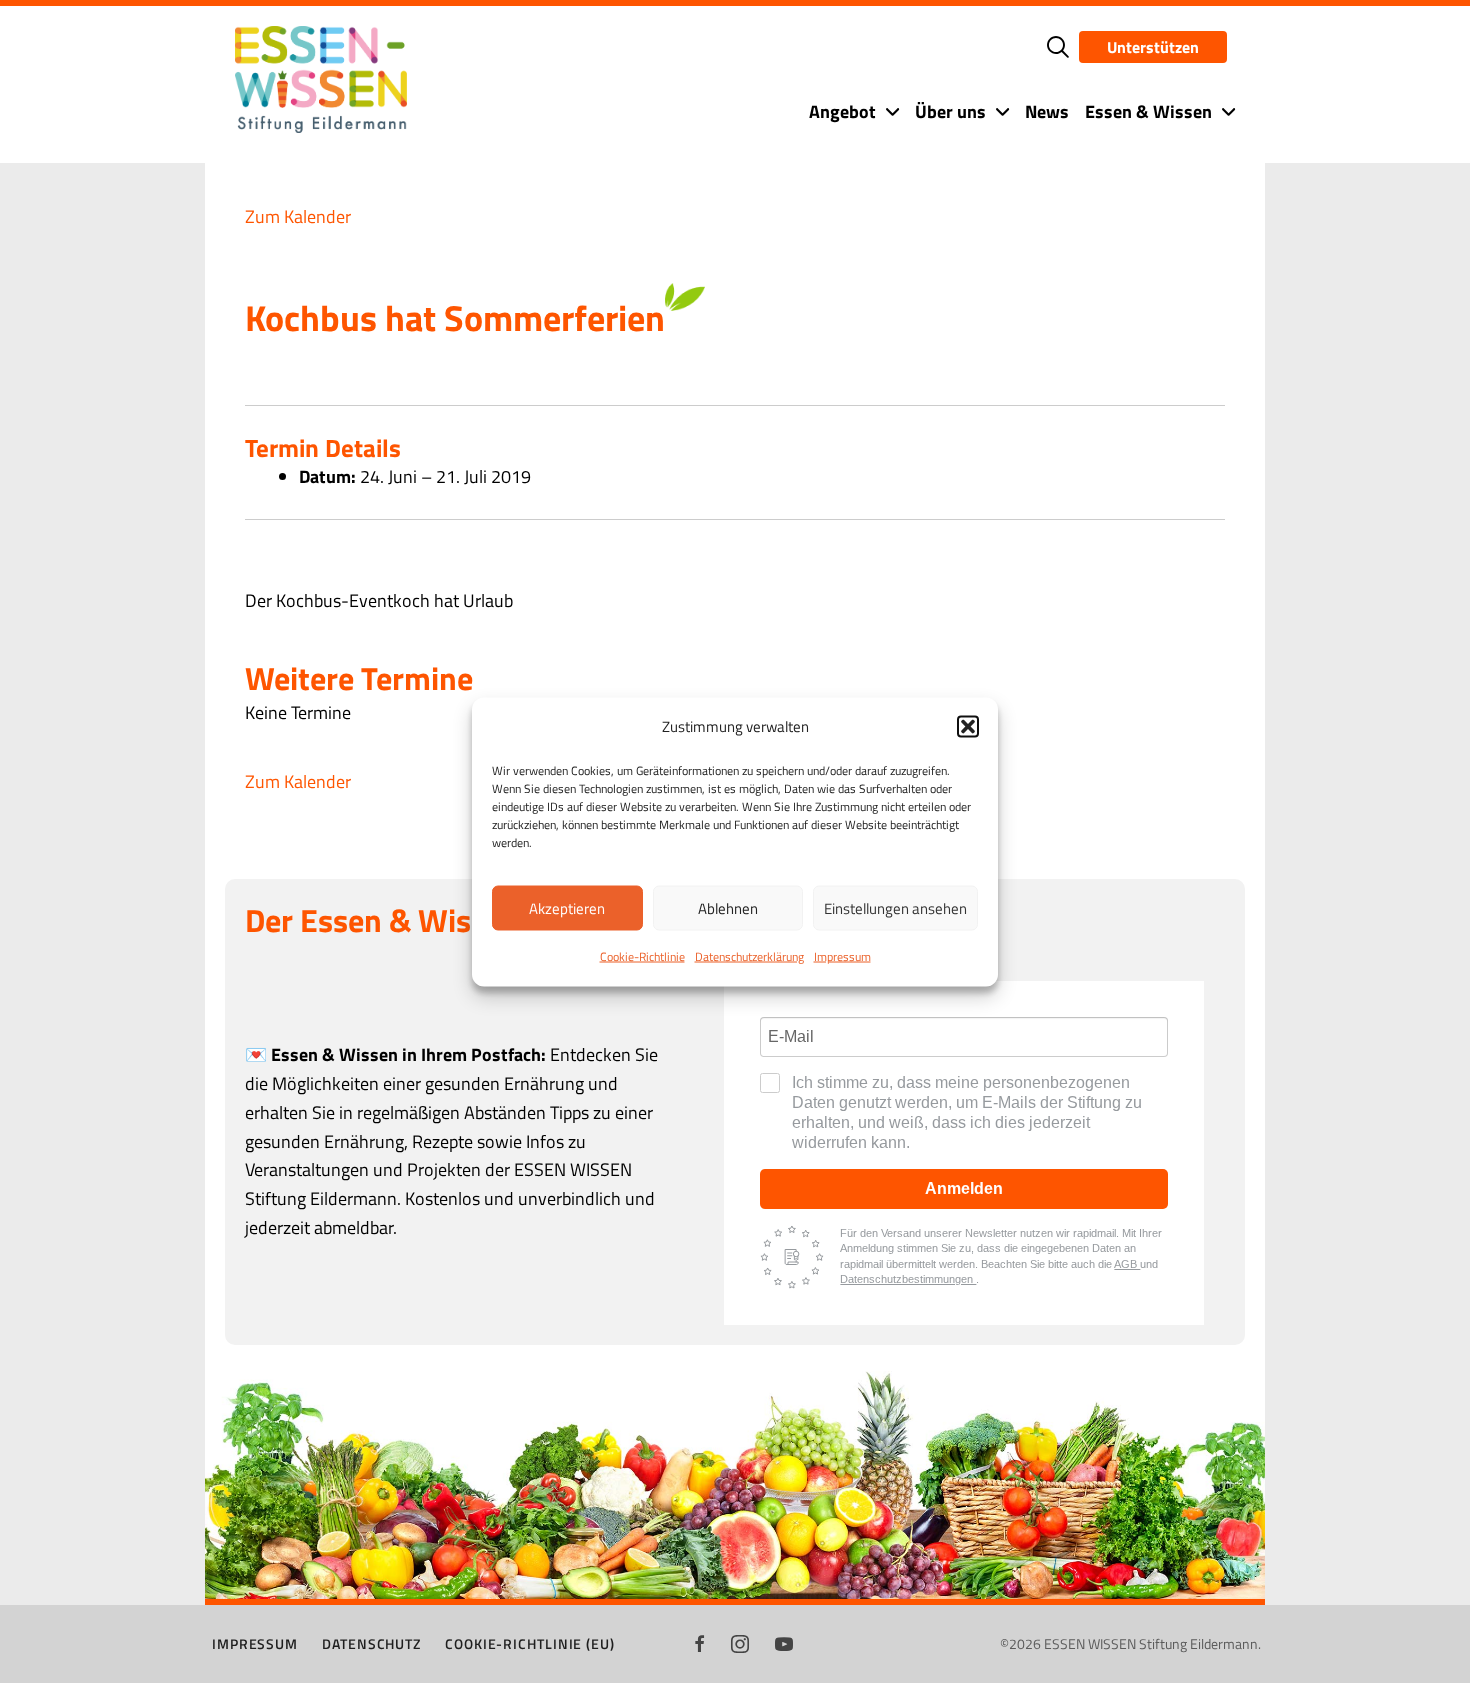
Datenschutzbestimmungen (908, 1279)
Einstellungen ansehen (895, 907)
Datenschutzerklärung (749, 955)
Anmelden (964, 1188)
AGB (1127, 1264)
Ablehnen (728, 907)
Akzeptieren (567, 907)
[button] (968, 726)
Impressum (842, 955)
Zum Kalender (298, 216)
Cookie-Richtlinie (642, 955)
